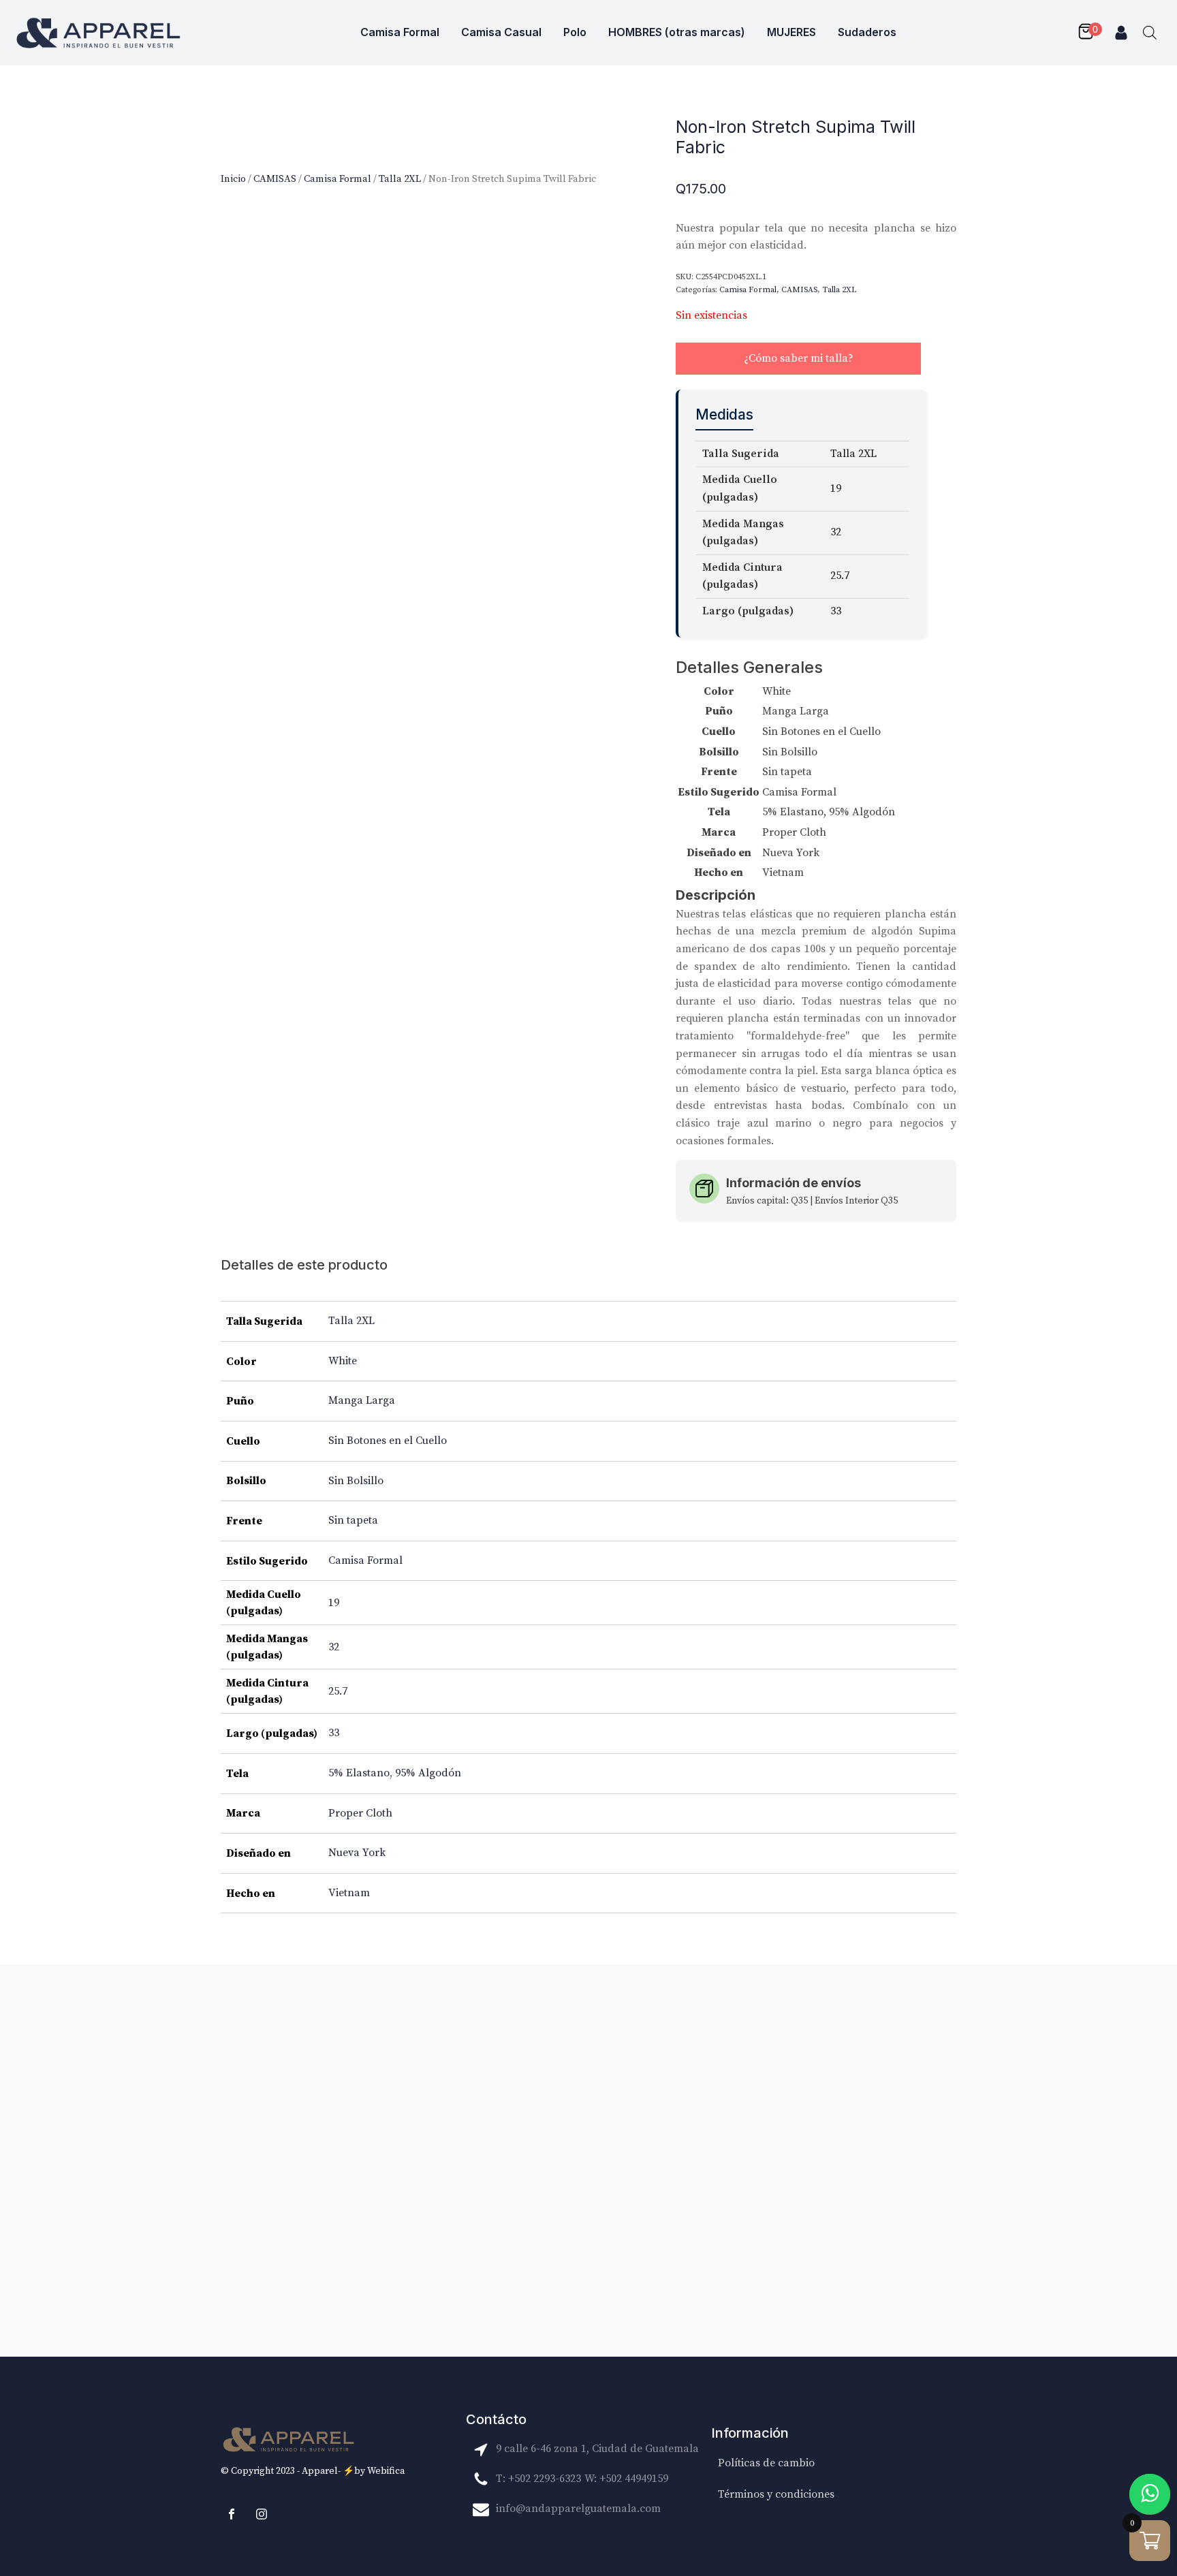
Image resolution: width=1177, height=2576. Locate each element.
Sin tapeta (353, 1520)
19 (334, 1603)
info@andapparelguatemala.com (578, 2509)
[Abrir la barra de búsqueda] (1150, 33)
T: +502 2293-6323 (538, 2479)
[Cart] (1089, 33)
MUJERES (791, 32)
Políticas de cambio (766, 2463)
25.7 (338, 1691)
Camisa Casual (501, 32)
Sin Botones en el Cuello (388, 1441)
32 (334, 1647)
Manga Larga (362, 1400)
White (343, 1361)
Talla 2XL (400, 179)
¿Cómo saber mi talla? (799, 358)
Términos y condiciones (776, 2494)
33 (334, 1733)
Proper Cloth (360, 1813)
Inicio (233, 179)
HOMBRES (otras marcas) (677, 32)
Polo (575, 32)
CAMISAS (275, 179)
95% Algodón (428, 1773)
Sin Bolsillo (356, 1481)
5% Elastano (359, 1773)
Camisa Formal (400, 32)
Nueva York (357, 1853)
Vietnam (349, 1893)
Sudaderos (867, 32)
